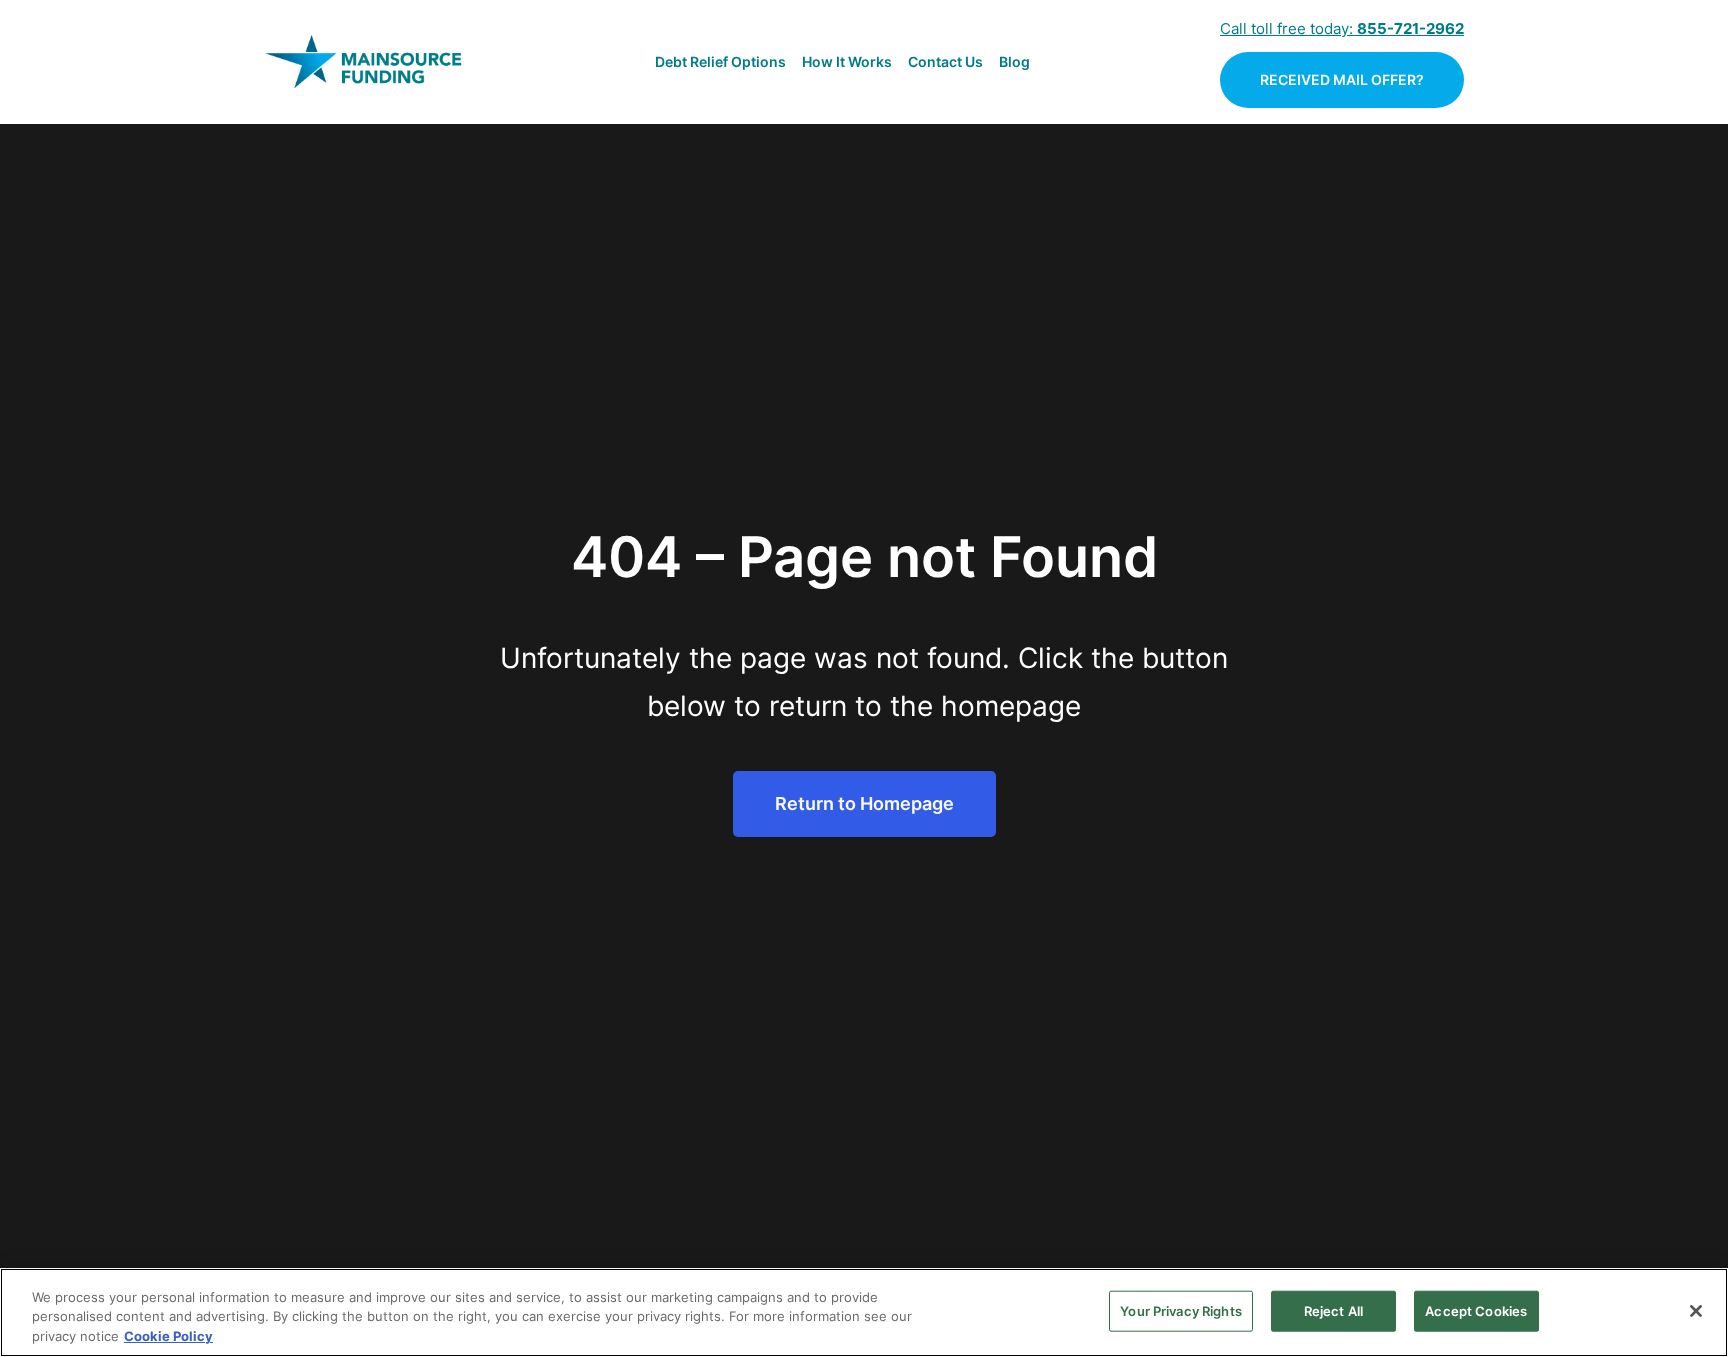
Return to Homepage (864, 803)
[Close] (1696, 1311)
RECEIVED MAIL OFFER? (1342, 79)
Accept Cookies (1476, 1310)
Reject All (1333, 1310)
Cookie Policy (168, 1336)
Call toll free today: (1342, 28)
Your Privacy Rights (1180, 1310)
